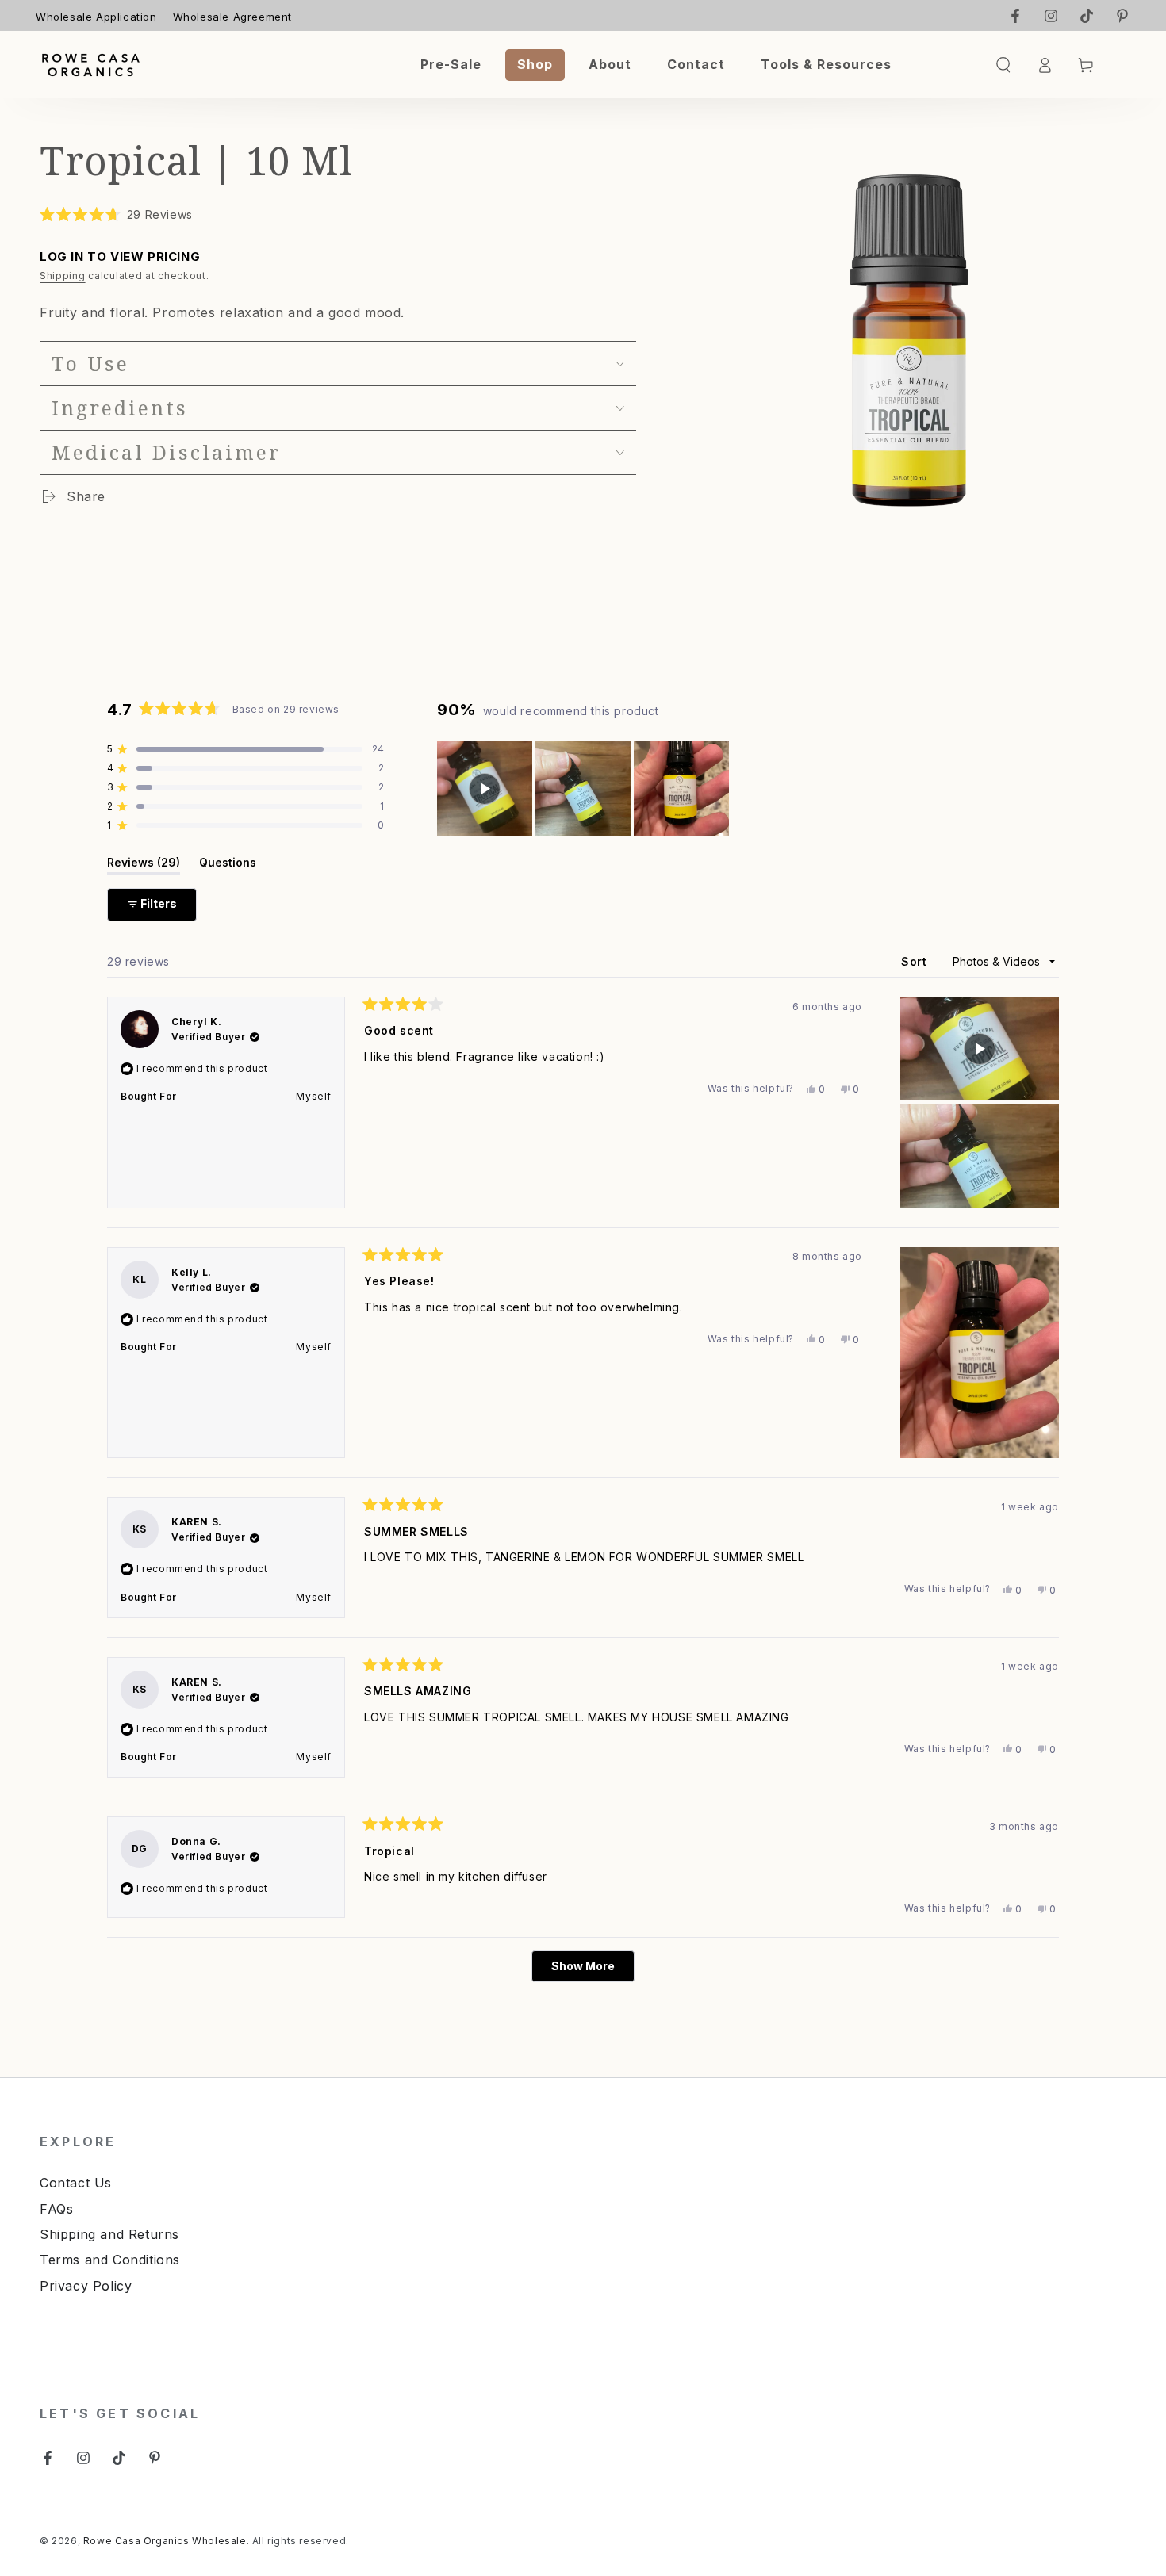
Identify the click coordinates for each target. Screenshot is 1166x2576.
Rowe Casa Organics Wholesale (165, 2541)
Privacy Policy (86, 2286)
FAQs (56, 2209)
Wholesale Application (96, 17)
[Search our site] (1003, 65)
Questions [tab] (228, 865)
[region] (585, 789)
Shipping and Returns (109, 2234)
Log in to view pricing (120, 256)
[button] (116, 214)
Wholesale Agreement (232, 17)
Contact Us (76, 2183)
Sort (916, 961)
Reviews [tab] (144, 865)
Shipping (63, 276)
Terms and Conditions (110, 2260)
